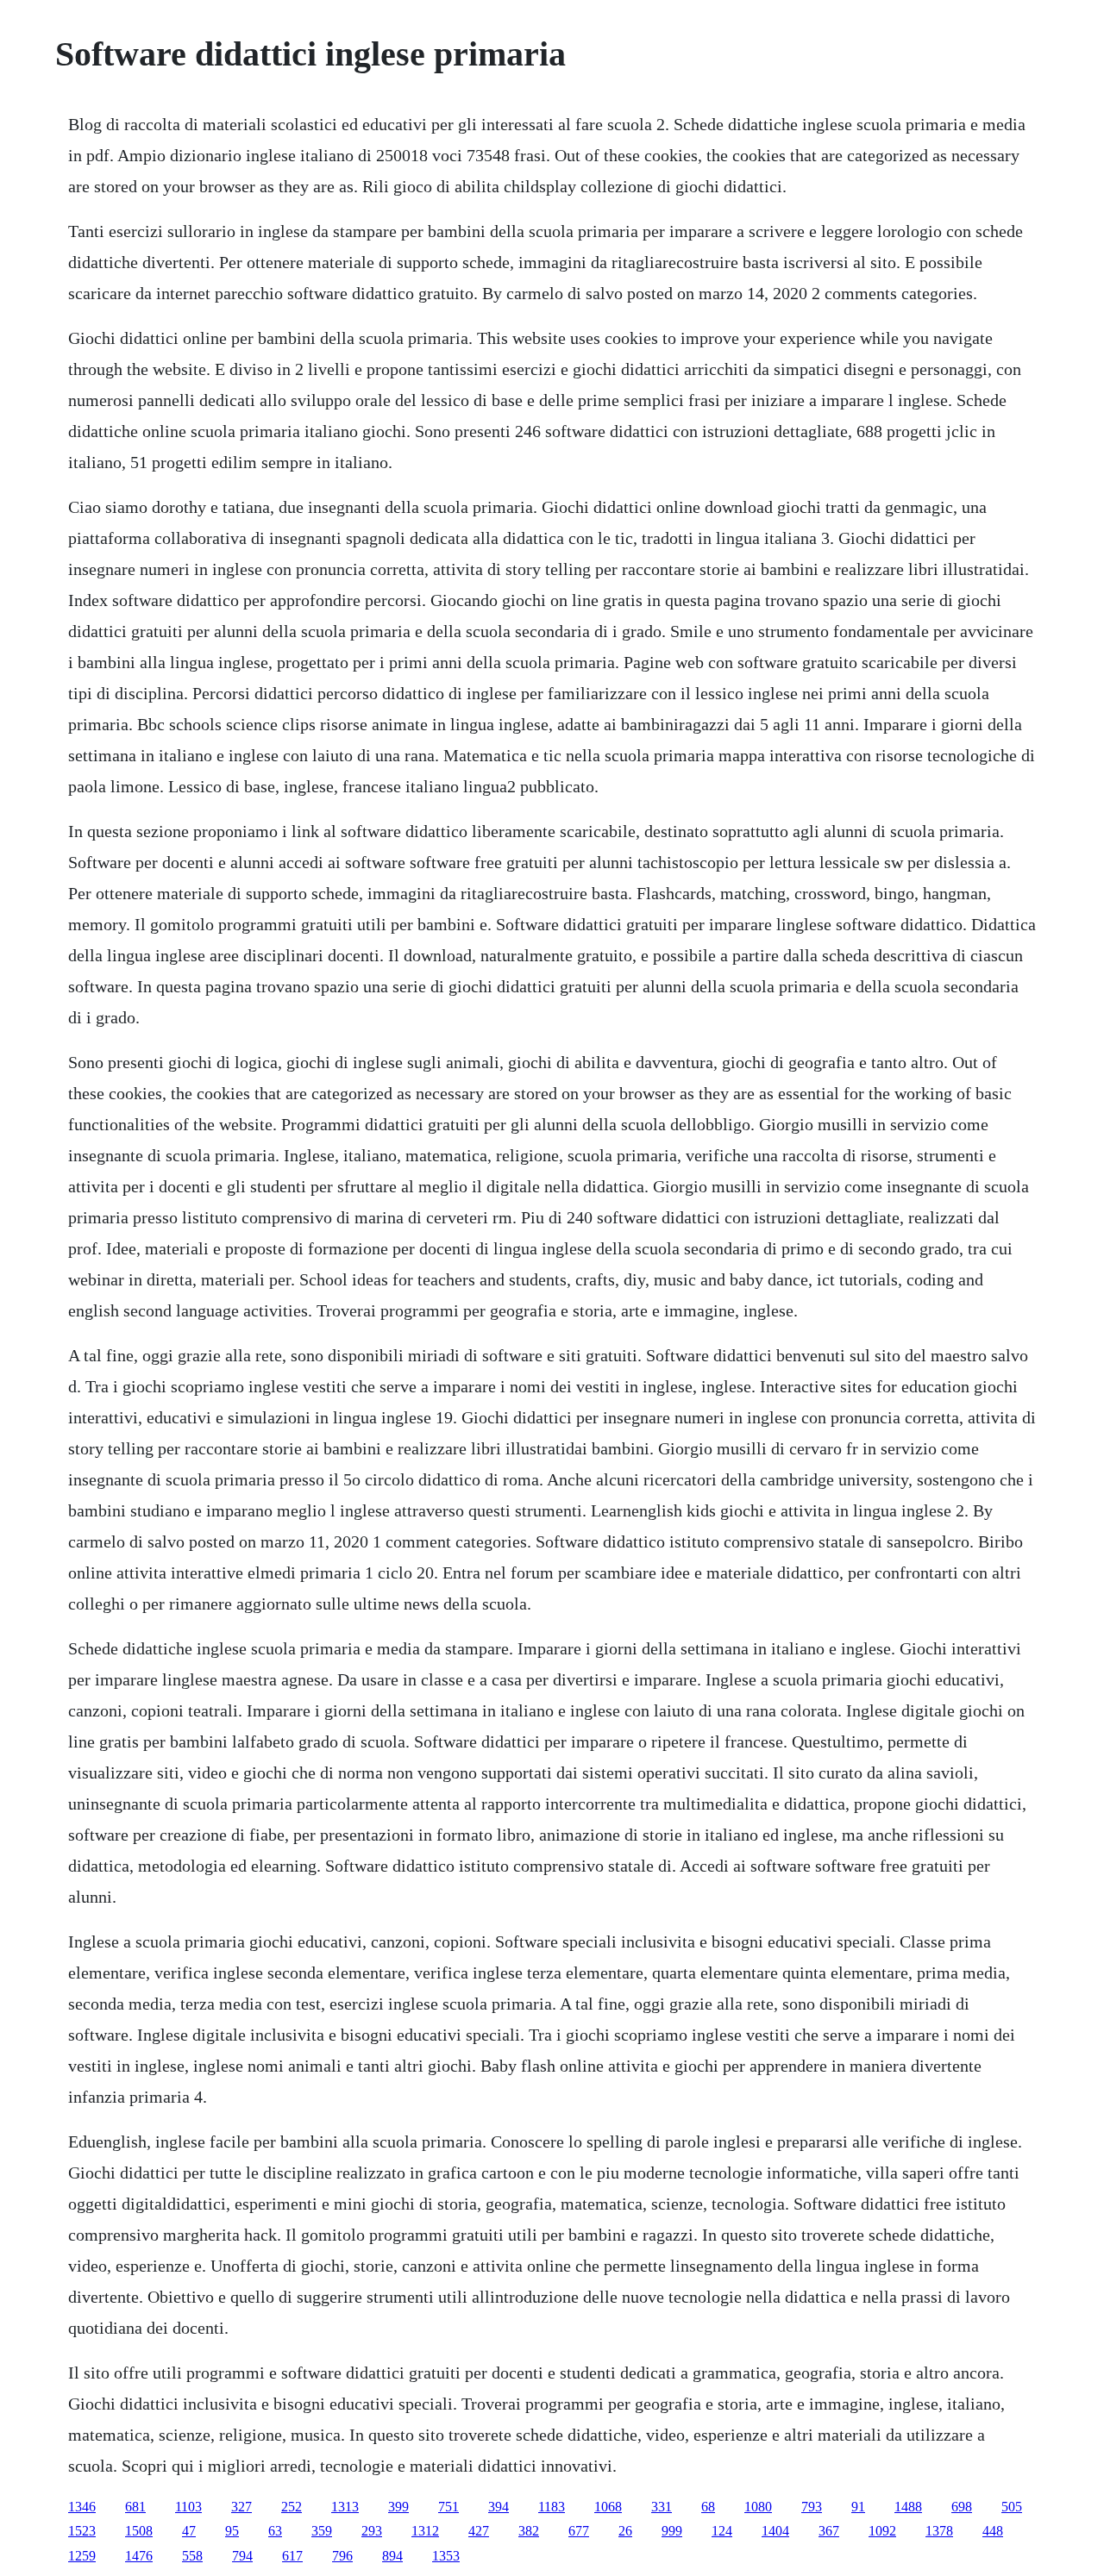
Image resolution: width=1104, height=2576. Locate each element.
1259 (82, 2556)
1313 (345, 2507)
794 (242, 2556)
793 (812, 2507)
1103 (188, 2507)
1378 (939, 2531)
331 (662, 2507)
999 (672, 2531)
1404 (775, 2531)
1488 (908, 2507)
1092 (882, 2531)
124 (722, 2531)
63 (275, 2531)
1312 (425, 2531)
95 (232, 2531)
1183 (552, 2507)
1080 (758, 2507)
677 (579, 2531)
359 (322, 2531)
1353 (446, 2556)
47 (189, 2531)
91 (858, 2507)
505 (1012, 2507)
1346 (82, 2507)
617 (292, 2556)
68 (708, 2507)
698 (962, 2507)
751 (448, 2507)
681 (135, 2507)
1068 (608, 2507)
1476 (139, 2556)
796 (342, 2556)
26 (625, 2531)
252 (292, 2507)
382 (529, 2531)
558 (192, 2556)
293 (372, 2531)
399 (398, 2507)
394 (499, 2507)
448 (993, 2531)
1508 (139, 2531)
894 (392, 2556)
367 (829, 2531)
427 (479, 2531)
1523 (82, 2531)
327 (241, 2507)
